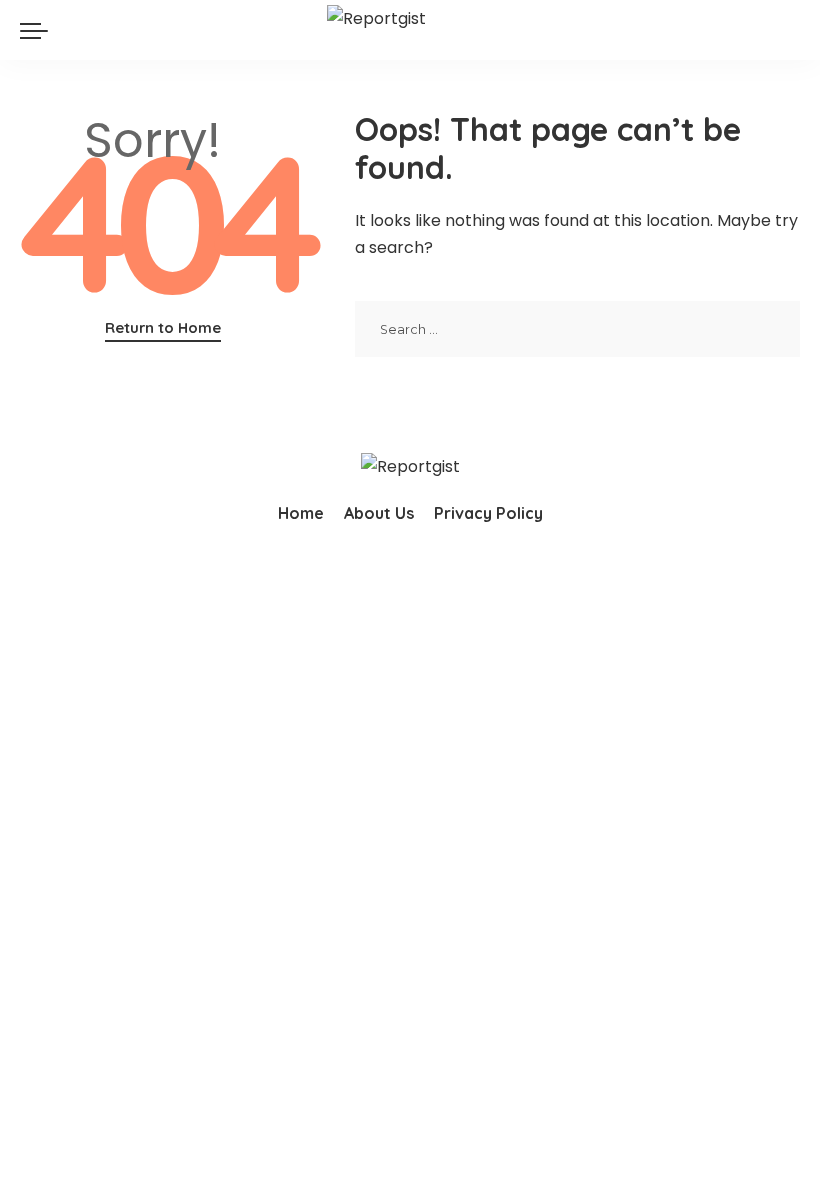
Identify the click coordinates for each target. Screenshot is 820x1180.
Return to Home (163, 327)
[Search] (788, 30)
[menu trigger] (39, 30)
